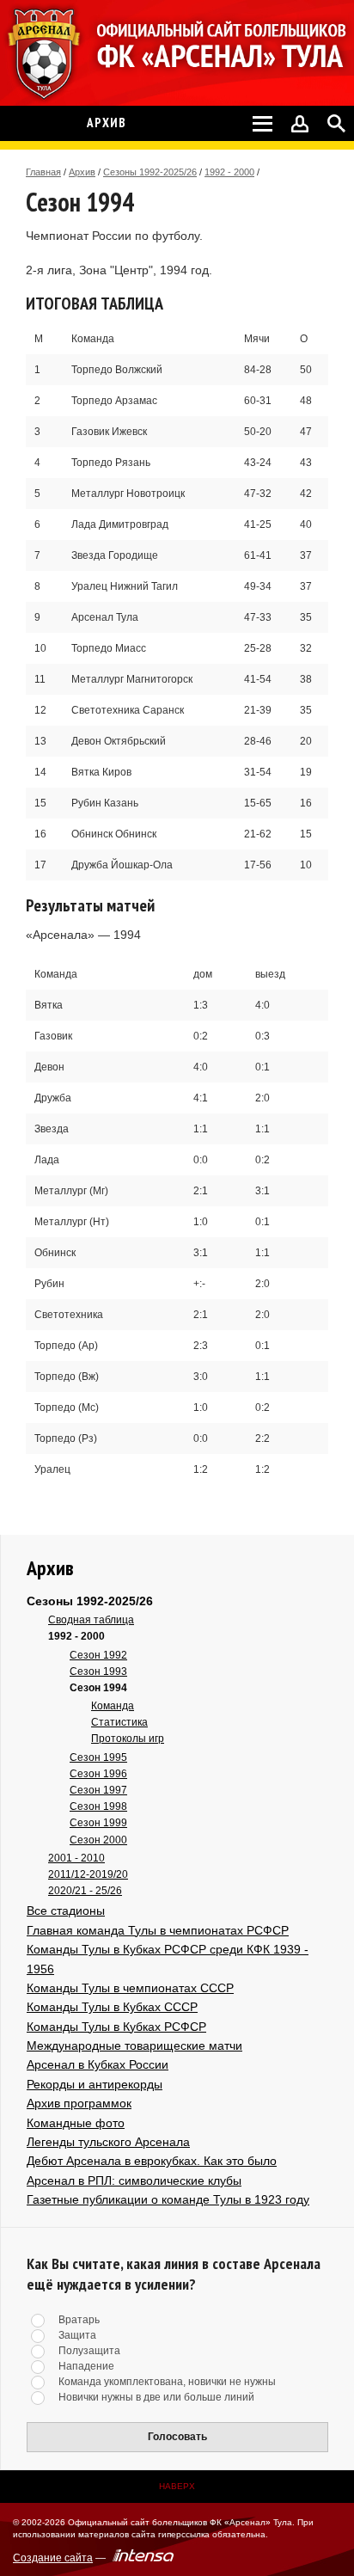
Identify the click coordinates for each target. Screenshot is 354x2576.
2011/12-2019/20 (88, 1874)
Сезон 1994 (98, 1688)
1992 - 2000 (229, 172)
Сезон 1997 (98, 1790)
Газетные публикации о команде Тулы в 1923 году (168, 2199)
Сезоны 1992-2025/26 (150, 172)
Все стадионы (66, 1911)
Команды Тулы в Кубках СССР (112, 2007)
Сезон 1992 (98, 1655)
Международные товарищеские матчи (134, 2045)
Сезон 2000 (98, 1840)
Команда (113, 1706)
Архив (82, 172)
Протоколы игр (128, 1739)
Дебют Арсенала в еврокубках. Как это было (152, 2161)
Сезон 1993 (98, 1671)
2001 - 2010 (76, 1858)
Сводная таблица (91, 1620)
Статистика (119, 1722)
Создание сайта (53, 2558)
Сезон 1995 (98, 1757)
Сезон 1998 (98, 1806)
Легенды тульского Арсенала (108, 2142)
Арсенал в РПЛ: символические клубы (134, 2180)
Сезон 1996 (98, 1774)
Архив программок (79, 2103)
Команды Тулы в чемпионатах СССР (130, 1988)
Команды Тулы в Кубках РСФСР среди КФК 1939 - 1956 (168, 1959)
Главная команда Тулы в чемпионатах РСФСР (158, 1930)
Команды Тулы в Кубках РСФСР (116, 2027)
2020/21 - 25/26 (85, 1891)
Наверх (177, 2486)
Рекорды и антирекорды (95, 2084)
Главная (43, 172)
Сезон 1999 (98, 1823)
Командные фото (76, 2123)
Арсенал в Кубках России (98, 2064)
